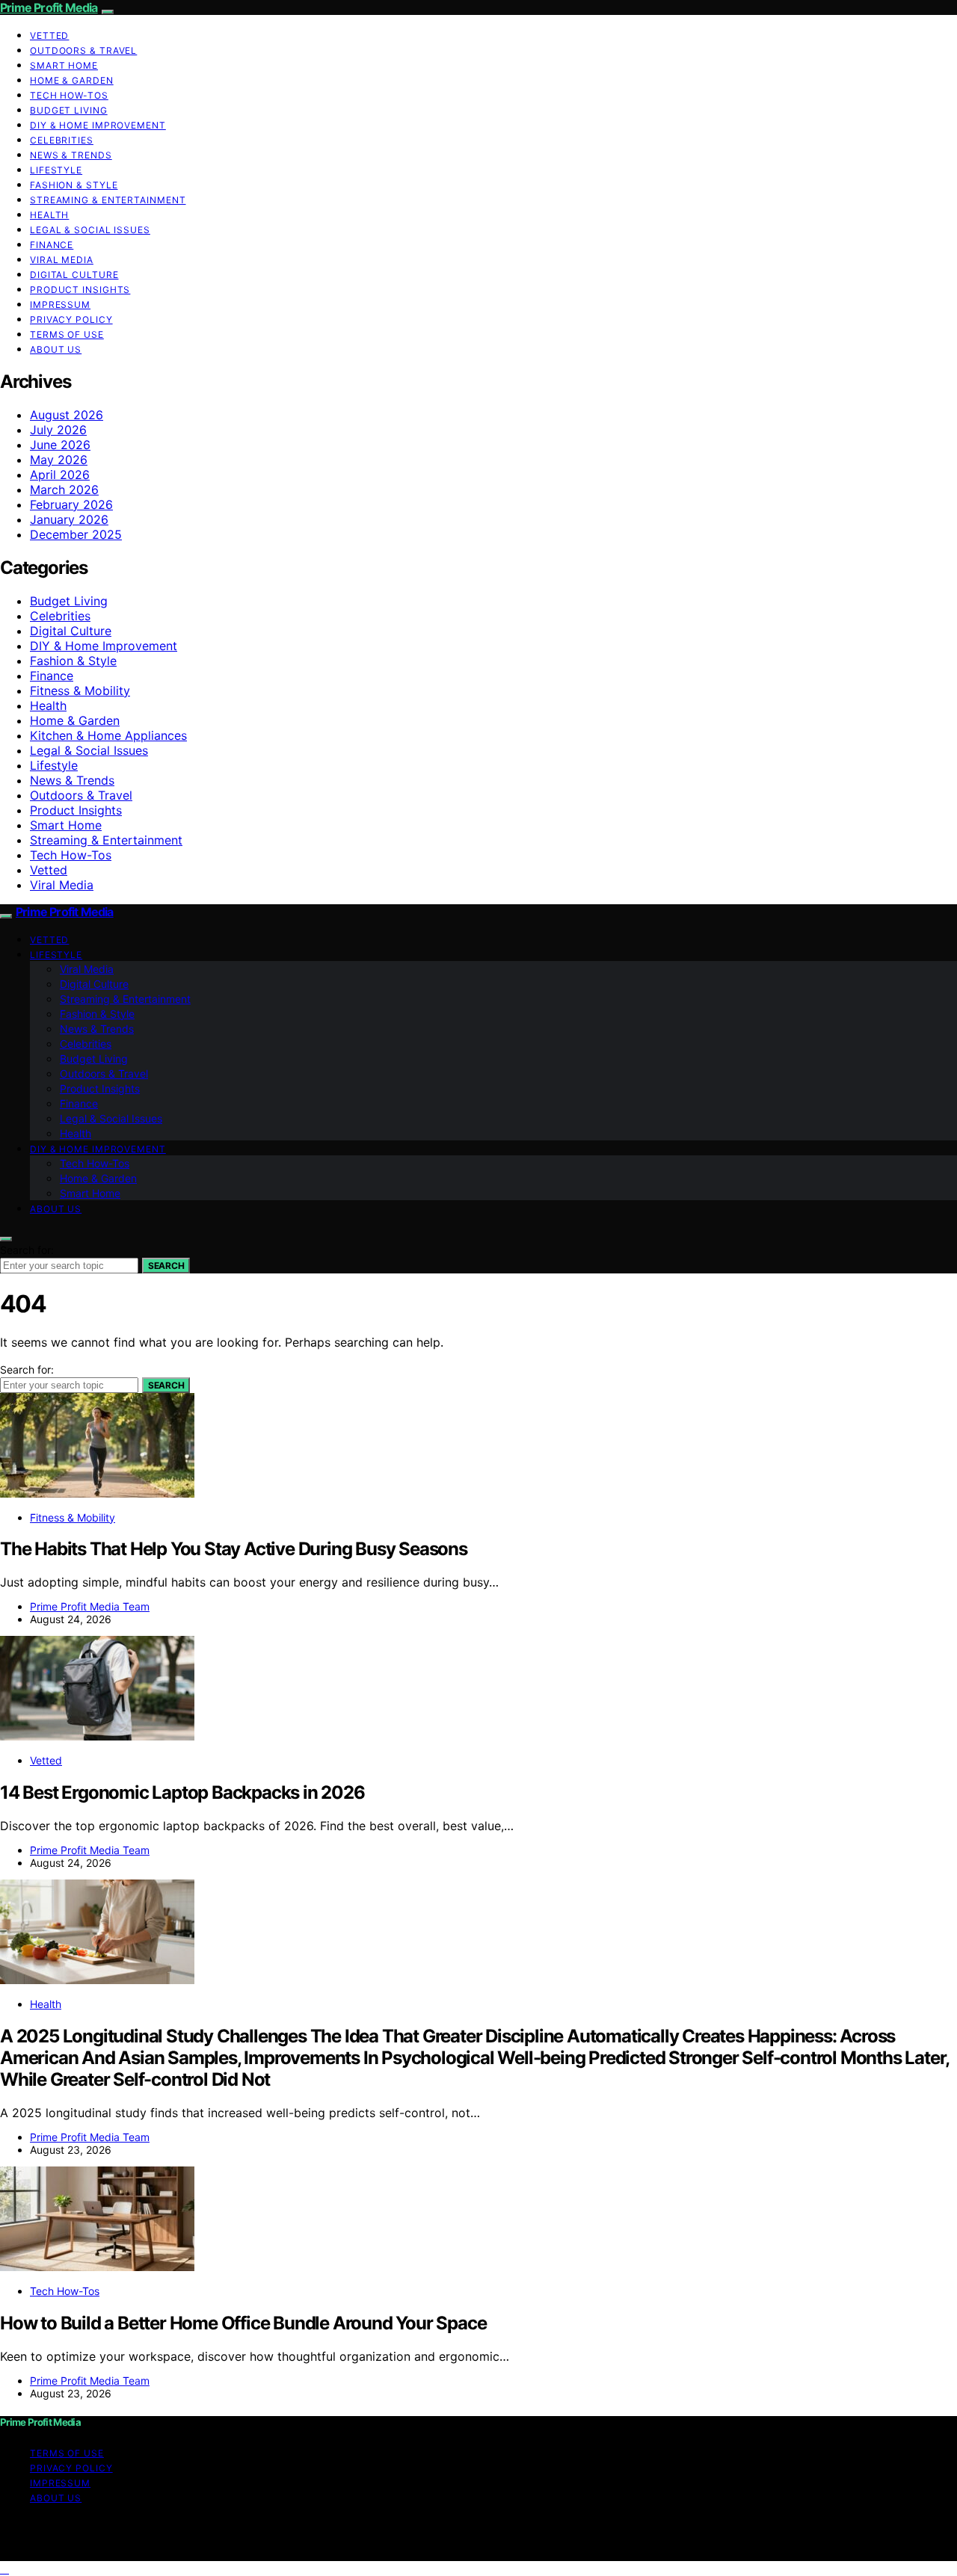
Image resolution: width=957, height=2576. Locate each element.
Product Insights (80, 290)
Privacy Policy (71, 319)
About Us (56, 349)
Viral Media (62, 260)
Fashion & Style (74, 185)
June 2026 (60, 445)
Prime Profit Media (49, 7)
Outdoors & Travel (83, 50)
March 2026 (64, 489)
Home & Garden (72, 80)
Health (49, 215)
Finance (52, 245)
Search (166, 1266)
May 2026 (59, 460)
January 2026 (69, 519)
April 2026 (60, 475)
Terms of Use (67, 334)
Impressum (60, 305)
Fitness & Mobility (80, 691)
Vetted (49, 35)
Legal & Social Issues (90, 230)
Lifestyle (56, 170)
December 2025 (76, 534)
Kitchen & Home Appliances (108, 735)
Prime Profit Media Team (90, 1606)
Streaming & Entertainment (108, 200)
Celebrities (62, 140)
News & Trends (71, 155)
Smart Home (64, 65)
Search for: (27, 1250)
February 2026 (71, 504)
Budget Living (69, 110)
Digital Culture (74, 275)
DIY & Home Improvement (98, 125)
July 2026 (58, 430)
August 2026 (67, 415)
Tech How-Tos (69, 95)
